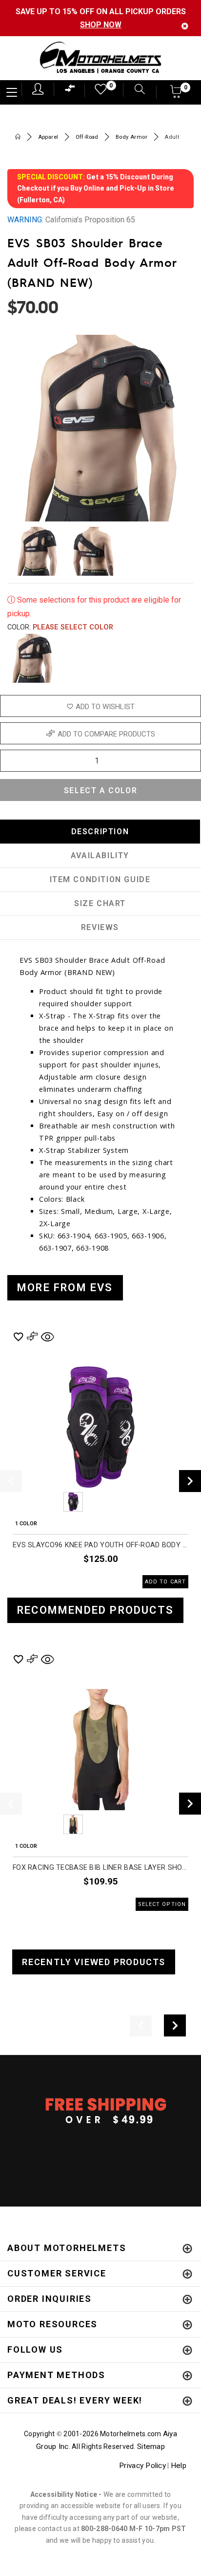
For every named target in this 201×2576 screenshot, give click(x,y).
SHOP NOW (101, 25)
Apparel (48, 137)
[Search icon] (135, 90)
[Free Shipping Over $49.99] (100, 2110)
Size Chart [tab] (100, 903)
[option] (100, 1459)
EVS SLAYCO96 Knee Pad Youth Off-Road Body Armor (100, 1545)
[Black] (32, 658)
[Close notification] (185, 26)
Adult (172, 137)
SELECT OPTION (162, 1904)
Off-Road (87, 137)
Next (178, 551)
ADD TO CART (165, 1582)
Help (179, 2466)
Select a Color (100, 790)
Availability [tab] (100, 855)
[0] (98, 92)
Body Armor (131, 137)
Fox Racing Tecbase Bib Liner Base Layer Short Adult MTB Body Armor (100, 1868)
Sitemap (151, 2446)
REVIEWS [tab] (100, 927)
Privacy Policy (142, 2466)
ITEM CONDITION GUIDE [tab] (100, 879)
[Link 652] (18, 138)
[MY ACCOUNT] (38, 89)
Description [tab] (100, 832)
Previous (46, 1502)
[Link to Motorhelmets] (100, 58)
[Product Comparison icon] (70, 91)
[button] (176, 95)
